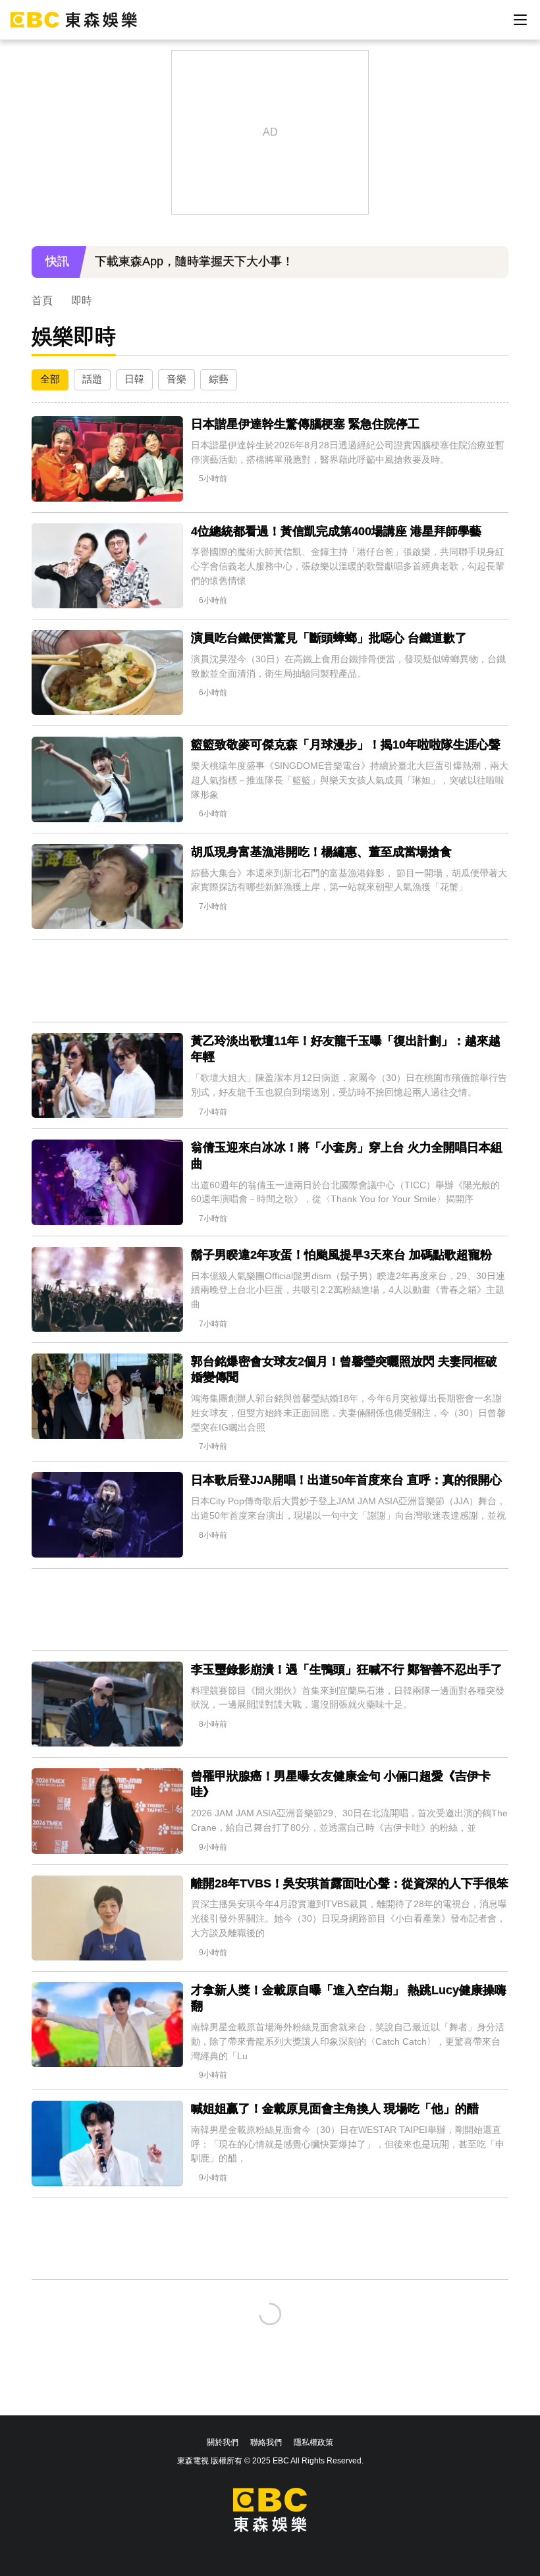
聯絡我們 (266, 2442)
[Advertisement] (270, 981)
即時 (82, 301)
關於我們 (223, 2442)
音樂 (176, 379)
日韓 (134, 379)
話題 (92, 379)
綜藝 (219, 379)
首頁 (42, 301)
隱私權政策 (313, 2442)
